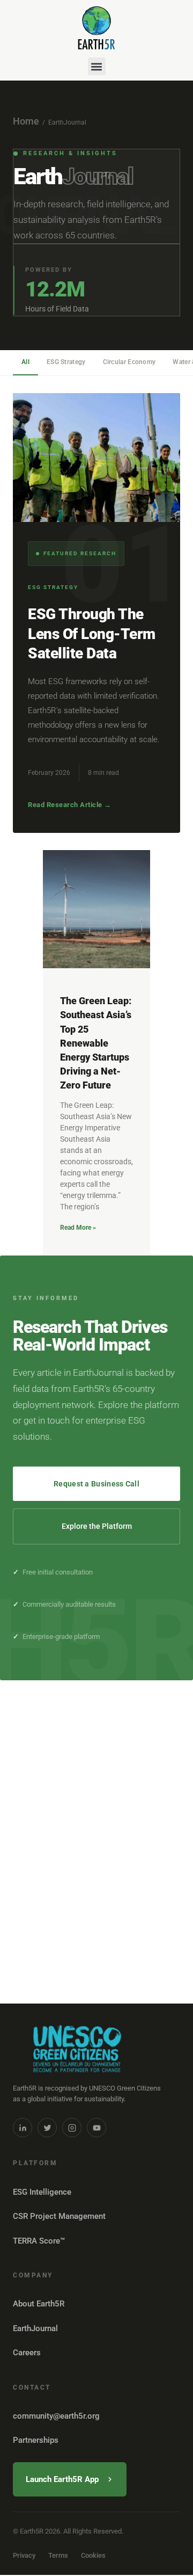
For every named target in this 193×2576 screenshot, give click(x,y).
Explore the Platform (97, 1526)
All (25, 362)
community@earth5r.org (56, 2416)
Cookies (93, 2555)
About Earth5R (39, 2304)
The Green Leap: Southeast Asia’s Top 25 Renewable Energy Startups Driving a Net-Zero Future (96, 1043)
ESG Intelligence (42, 2192)
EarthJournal (35, 2328)
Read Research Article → (70, 805)
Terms (58, 2555)
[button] (97, 66)
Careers (27, 2353)
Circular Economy (129, 362)
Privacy (24, 2555)
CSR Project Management (59, 2216)
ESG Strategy (66, 362)
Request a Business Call (96, 1484)
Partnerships (36, 2440)
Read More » (78, 1228)
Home (26, 121)
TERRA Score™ (39, 2241)
